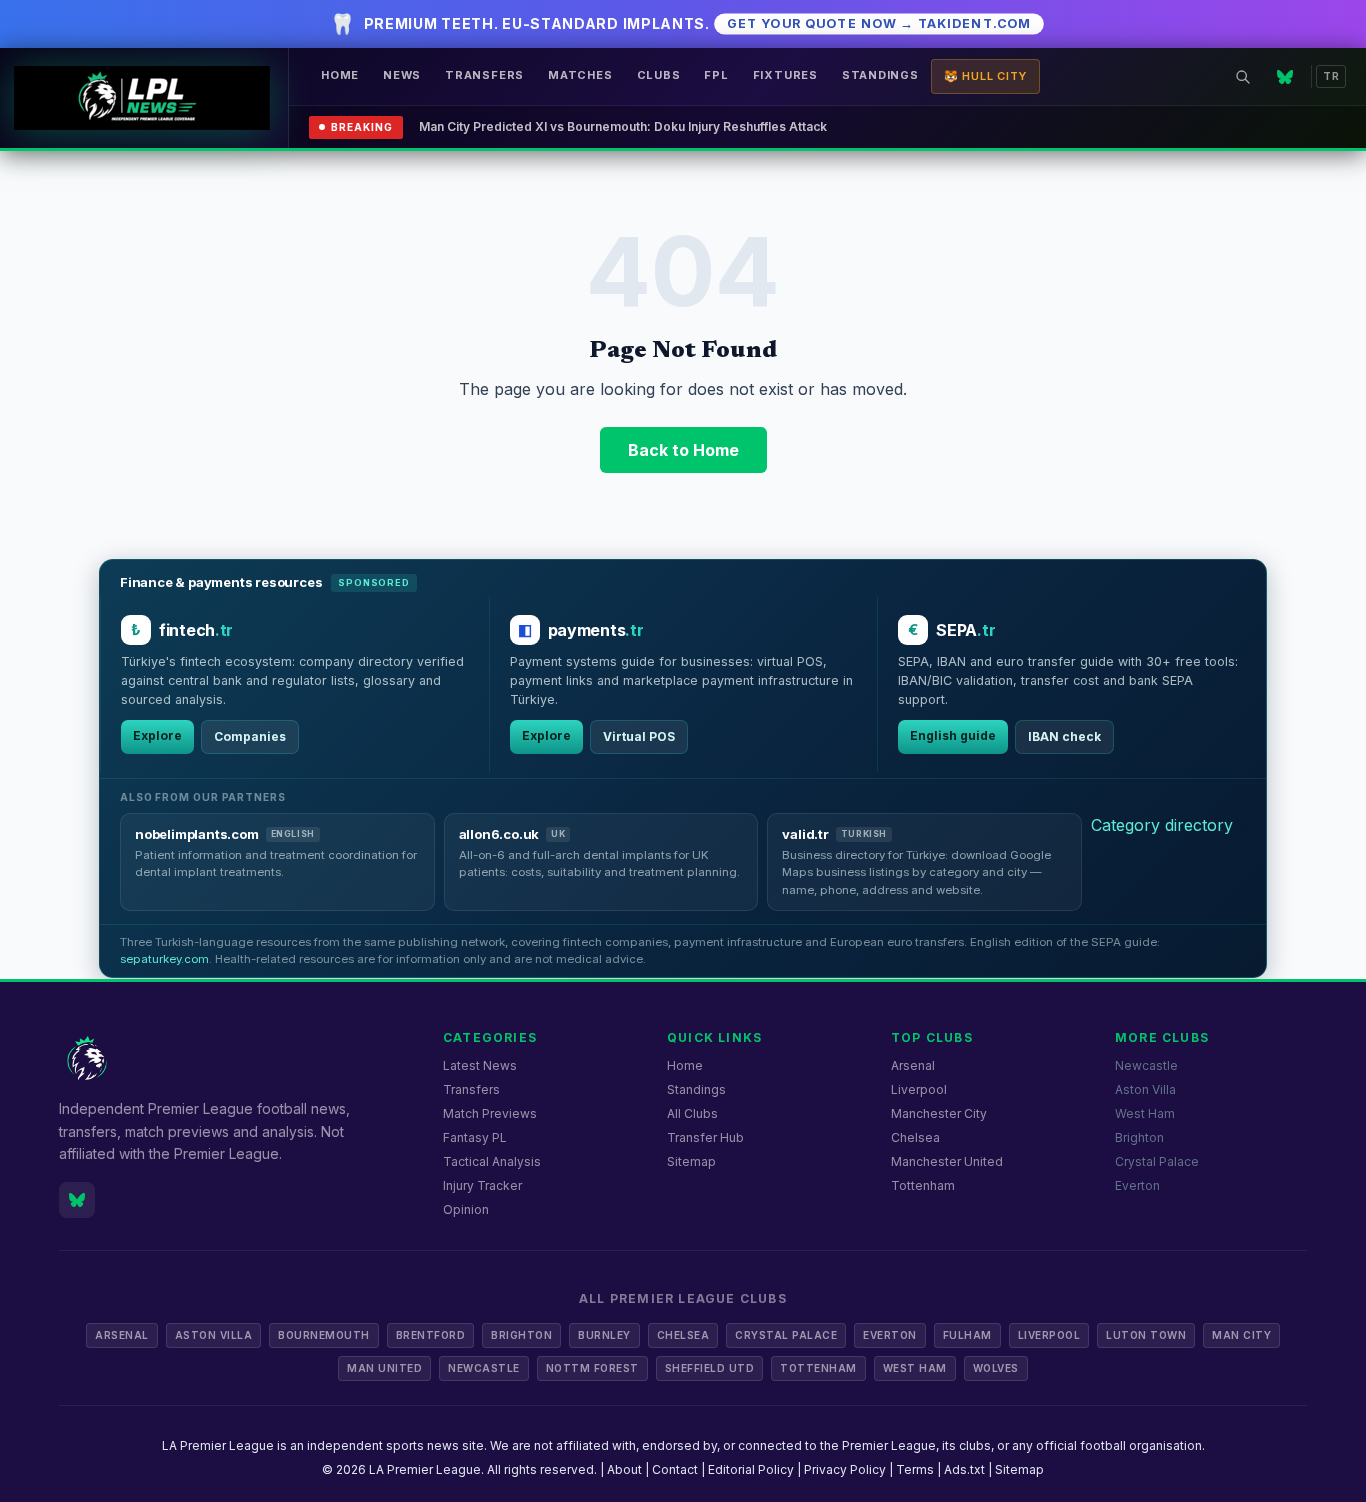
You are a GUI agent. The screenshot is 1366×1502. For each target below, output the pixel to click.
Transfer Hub (705, 1137)
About (624, 1469)
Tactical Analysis (492, 1161)
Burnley (604, 1335)
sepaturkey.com (164, 959)
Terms (915, 1469)
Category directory (1162, 825)
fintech (196, 630)
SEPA (965, 630)
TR (1331, 76)
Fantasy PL (475, 1137)
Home (340, 75)
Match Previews (490, 1113)
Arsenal (913, 1065)
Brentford (431, 1335)
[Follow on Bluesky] (1285, 77)
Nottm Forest (592, 1368)
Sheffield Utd (710, 1368)
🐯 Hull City (985, 76)
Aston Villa (1145, 1089)
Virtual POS (639, 736)
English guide (953, 735)
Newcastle (1146, 1065)
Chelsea (915, 1137)
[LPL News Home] (144, 98)
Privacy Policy (845, 1469)
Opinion (466, 1209)
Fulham (967, 1335)
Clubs (659, 75)
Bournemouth (324, 1335)
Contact (675, 1469)
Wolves (996, 1368)
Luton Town (1146, 1335)
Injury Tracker (482, 1185)
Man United (384, 1368)
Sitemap (691, 1161)
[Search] (1243, 77)
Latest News (480, 1065)
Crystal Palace (1157, 1161)
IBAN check (1064, 736)
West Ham (1145, 1113)
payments (596, 630)
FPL (716, 75)
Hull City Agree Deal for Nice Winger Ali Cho (549, 126)
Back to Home (683, 450)
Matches (580, 75)
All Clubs (692, 1113)
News (402, 75)
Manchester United (947, 1161)
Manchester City (939, 1113)
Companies (250, 736)
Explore (157, 735)
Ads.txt (964, 1469)
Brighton (1139, 1137)
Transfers (484, 75)
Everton (1137, 1185)
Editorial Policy (751, 1469)
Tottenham (923, 1185)
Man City (1241, 1335)
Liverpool (919, 1089)
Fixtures (785, 75)
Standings (880, 75)
